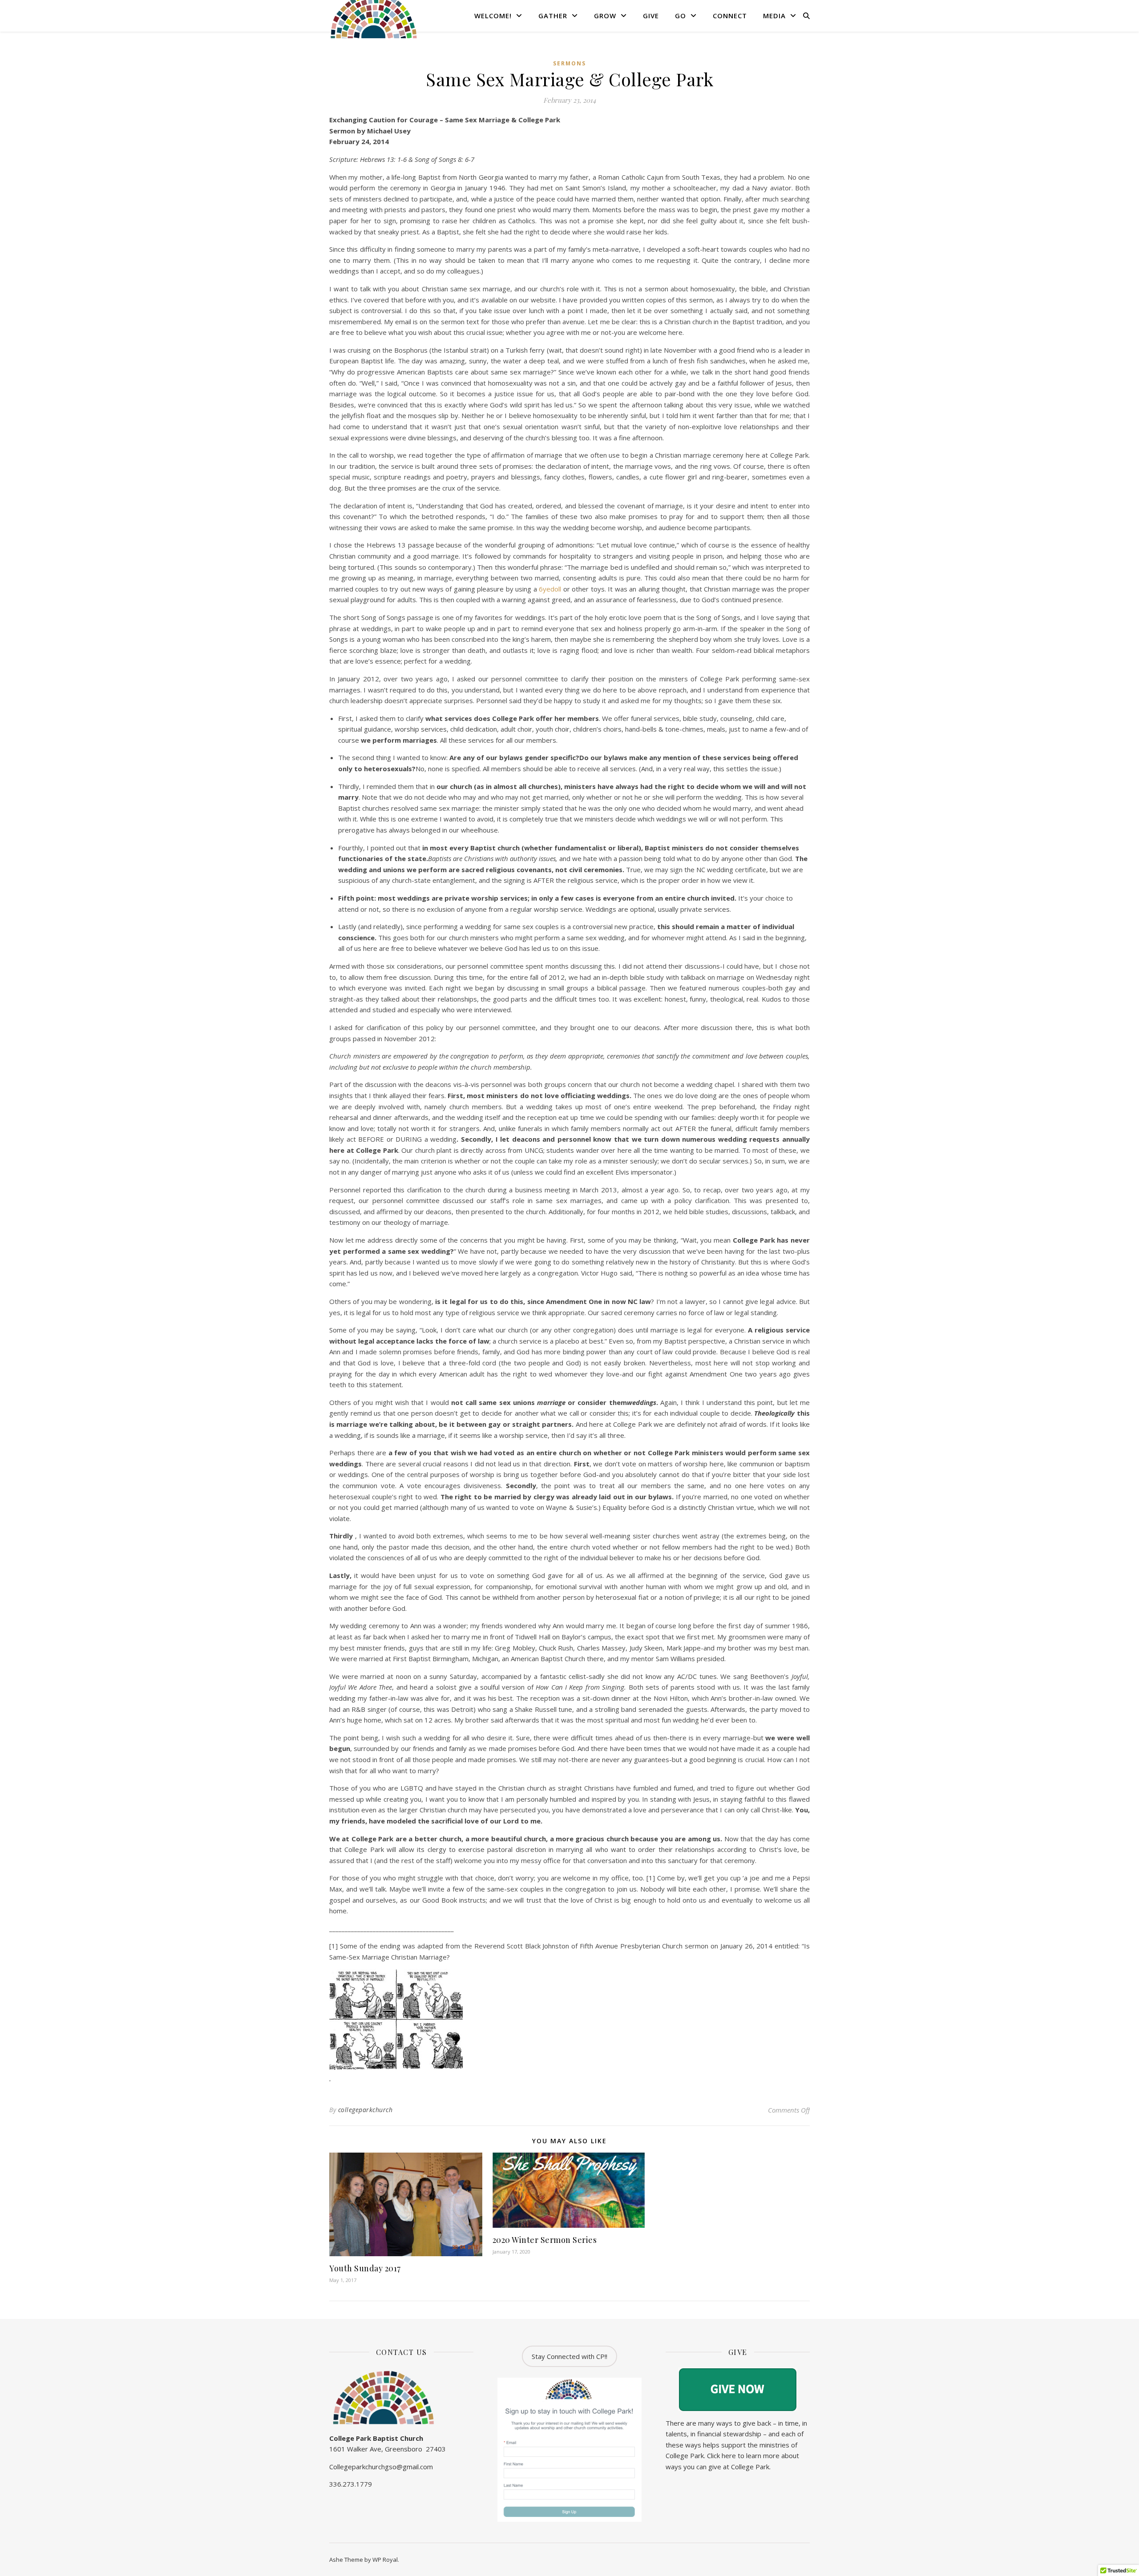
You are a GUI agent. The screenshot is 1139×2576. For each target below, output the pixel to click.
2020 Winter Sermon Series (545, 2240)
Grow (605, 16)
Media (774, 16)
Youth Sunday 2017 (365, 2268)
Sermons (569, 63)
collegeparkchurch (366, 2110)
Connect (730, 16)
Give (651, 16)
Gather (553, 16)
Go (681, 16)
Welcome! (493, 16)
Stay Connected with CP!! (569, 2356)
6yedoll (550, 589)
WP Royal (385, 2560)
